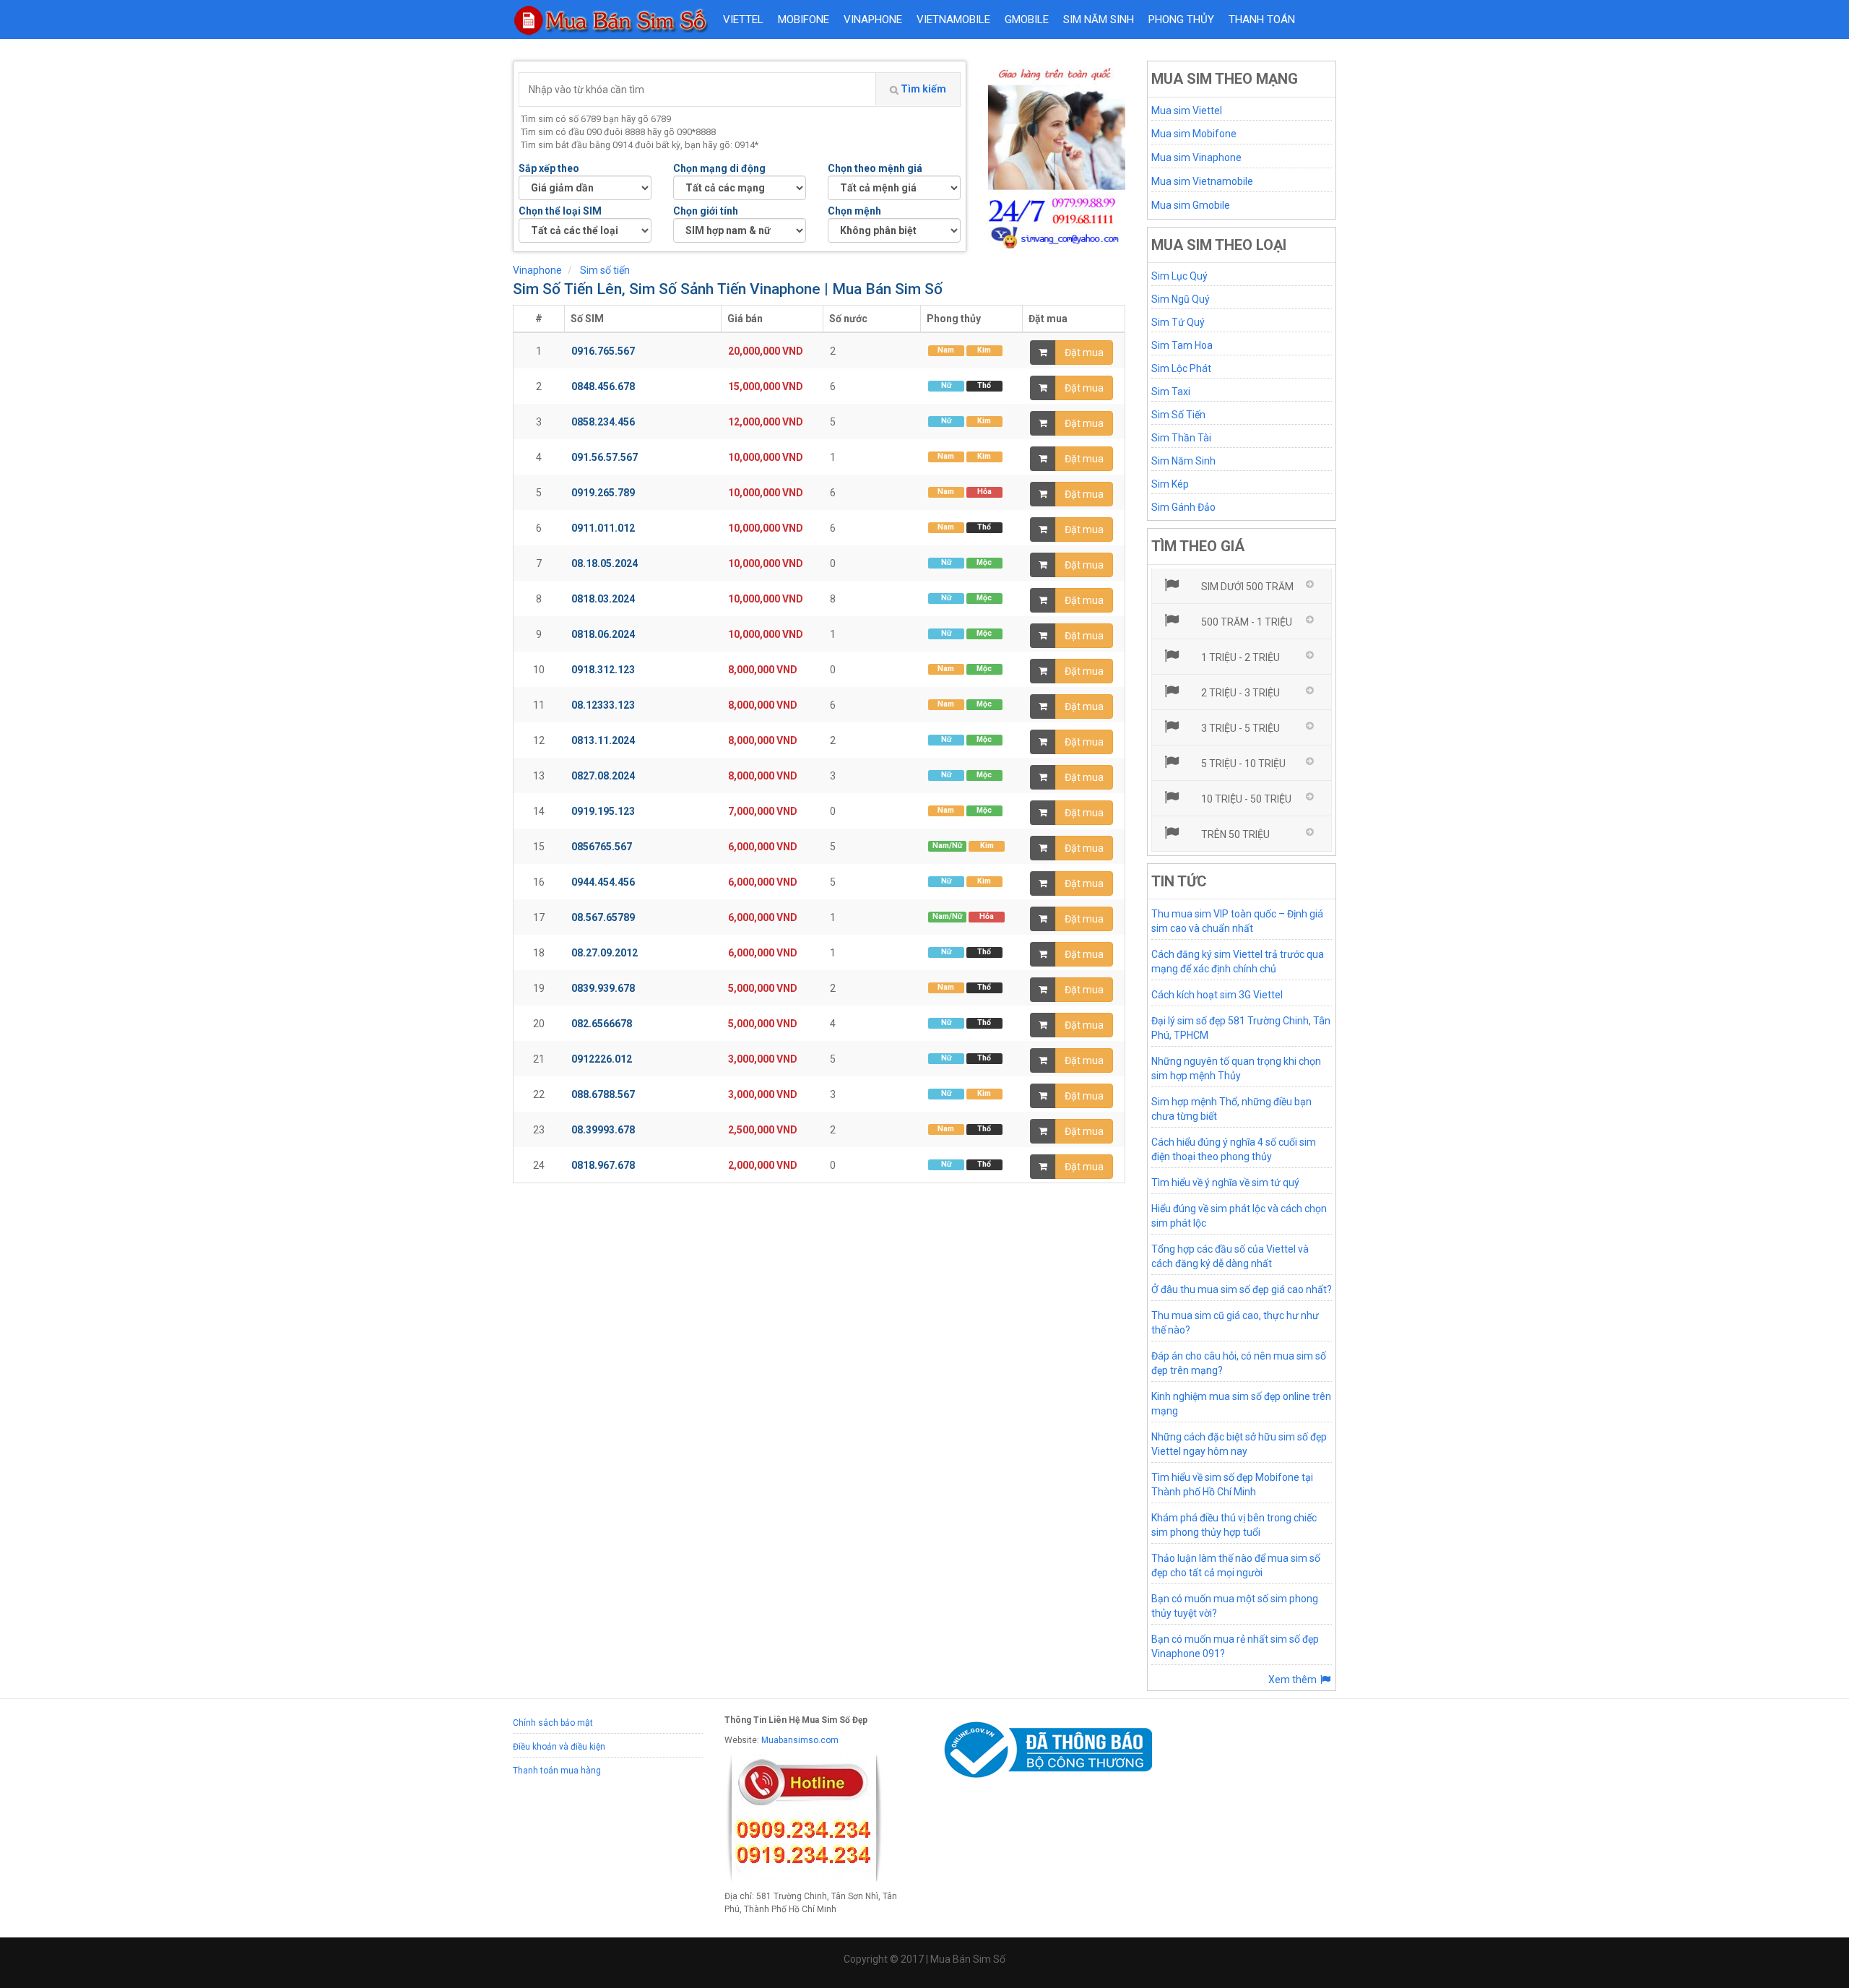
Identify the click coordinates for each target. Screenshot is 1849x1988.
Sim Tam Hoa (1182, 345)
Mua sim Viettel (1187, 111)
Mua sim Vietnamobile (1202, 181)
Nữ (946, 385)
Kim (984, 350)
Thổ (984, 385)
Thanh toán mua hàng (557, 1771)
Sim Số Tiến (1178, 415)
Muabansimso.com (800, 1740)
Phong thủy (1181, 20)
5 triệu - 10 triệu (1242, 764)
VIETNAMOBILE (953, 20)
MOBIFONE (804, 20)
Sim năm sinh (1099, 20)
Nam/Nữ (947, 846)
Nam (946, 350)
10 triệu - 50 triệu (1245, 799)
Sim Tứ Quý (1178, 322)
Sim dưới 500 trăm (1246, 587)
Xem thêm (1294, 1680)
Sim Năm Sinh (1183, 461)
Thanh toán (1262, 20)
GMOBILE (1027, 20)
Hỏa (984, 492)
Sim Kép (1170, 484)
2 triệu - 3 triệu (1239, 693)
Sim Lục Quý (1179, 276)
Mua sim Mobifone (1194, 134)
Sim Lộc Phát (1181, 368)
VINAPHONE (873, 20)
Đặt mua (1084, 353)
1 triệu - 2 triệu (1239, 657)
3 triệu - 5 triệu (1239, 728)
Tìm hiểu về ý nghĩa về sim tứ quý (1225, 1183)
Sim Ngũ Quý (1181, 299)
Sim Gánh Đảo (1183, 507)
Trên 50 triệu (1234, 834)
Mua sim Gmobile (1191, 205)
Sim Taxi (1171, 392)
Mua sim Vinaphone (1196, 157)
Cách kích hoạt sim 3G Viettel (1217, 995)
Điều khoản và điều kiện (559, 1747)
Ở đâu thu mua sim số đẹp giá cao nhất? (1242, 1289)
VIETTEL (743, 20)
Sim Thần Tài (1181, 438)
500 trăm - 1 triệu (1246, 622)
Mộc (984, 562)
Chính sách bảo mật (553, 1723)
